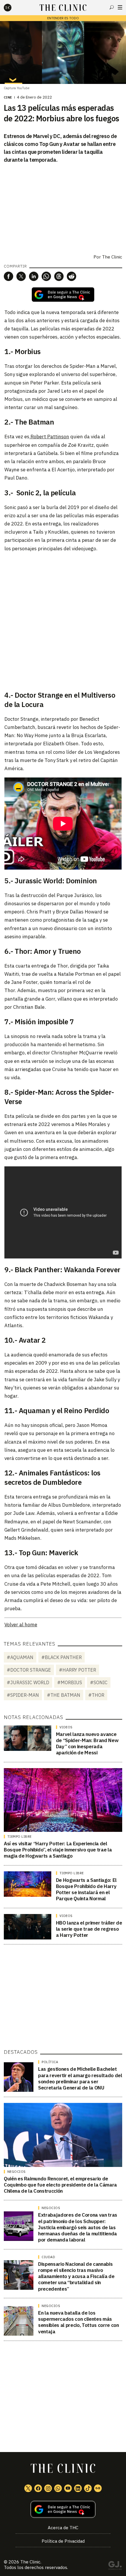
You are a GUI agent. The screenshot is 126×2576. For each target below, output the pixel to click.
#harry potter (78, 1670)
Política (50, 2062)
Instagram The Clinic (48, 2488)
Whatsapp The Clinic (58, 2488)
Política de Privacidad (63, 2541)
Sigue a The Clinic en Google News (63, 295)
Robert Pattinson (49, 437)
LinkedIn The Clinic (78, 2488)
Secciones (120, 7)
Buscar (112, 7)
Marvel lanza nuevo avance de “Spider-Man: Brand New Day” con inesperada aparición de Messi (87, 1744)
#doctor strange (29, 1670)
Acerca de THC (63, 2528)
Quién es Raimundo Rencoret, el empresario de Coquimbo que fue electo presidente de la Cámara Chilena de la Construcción (60, 2185)
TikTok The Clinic (88, 2488)
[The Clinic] (13, 8)
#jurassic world (28, 1682)
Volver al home (21, 1625)
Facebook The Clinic (38, 2488)
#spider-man (23, 1695)
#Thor (96, 1695)
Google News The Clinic (98, 2488)
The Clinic (112, 257)
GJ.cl (115, 2566)
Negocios (17, 2172)
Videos (66, 1727)
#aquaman (20, 1657)
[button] (8, 276)
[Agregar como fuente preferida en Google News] (63, 2509)
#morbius (70, 1682)
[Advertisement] (63, 620)
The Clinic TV (68, 2488)
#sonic (99, 1682)
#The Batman (64, 1695)
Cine (8, 97)
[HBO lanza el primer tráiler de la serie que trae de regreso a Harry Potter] (28, 1927)
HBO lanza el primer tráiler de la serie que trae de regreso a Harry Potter (89, 1929)
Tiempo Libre (19, 1837)
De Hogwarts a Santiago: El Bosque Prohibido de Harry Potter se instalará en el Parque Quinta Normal (86, 1889)
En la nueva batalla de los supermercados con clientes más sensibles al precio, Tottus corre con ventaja (78, 2322)
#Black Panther (62, 1657)
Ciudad (48, 2257)
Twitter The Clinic (28, 2488)
